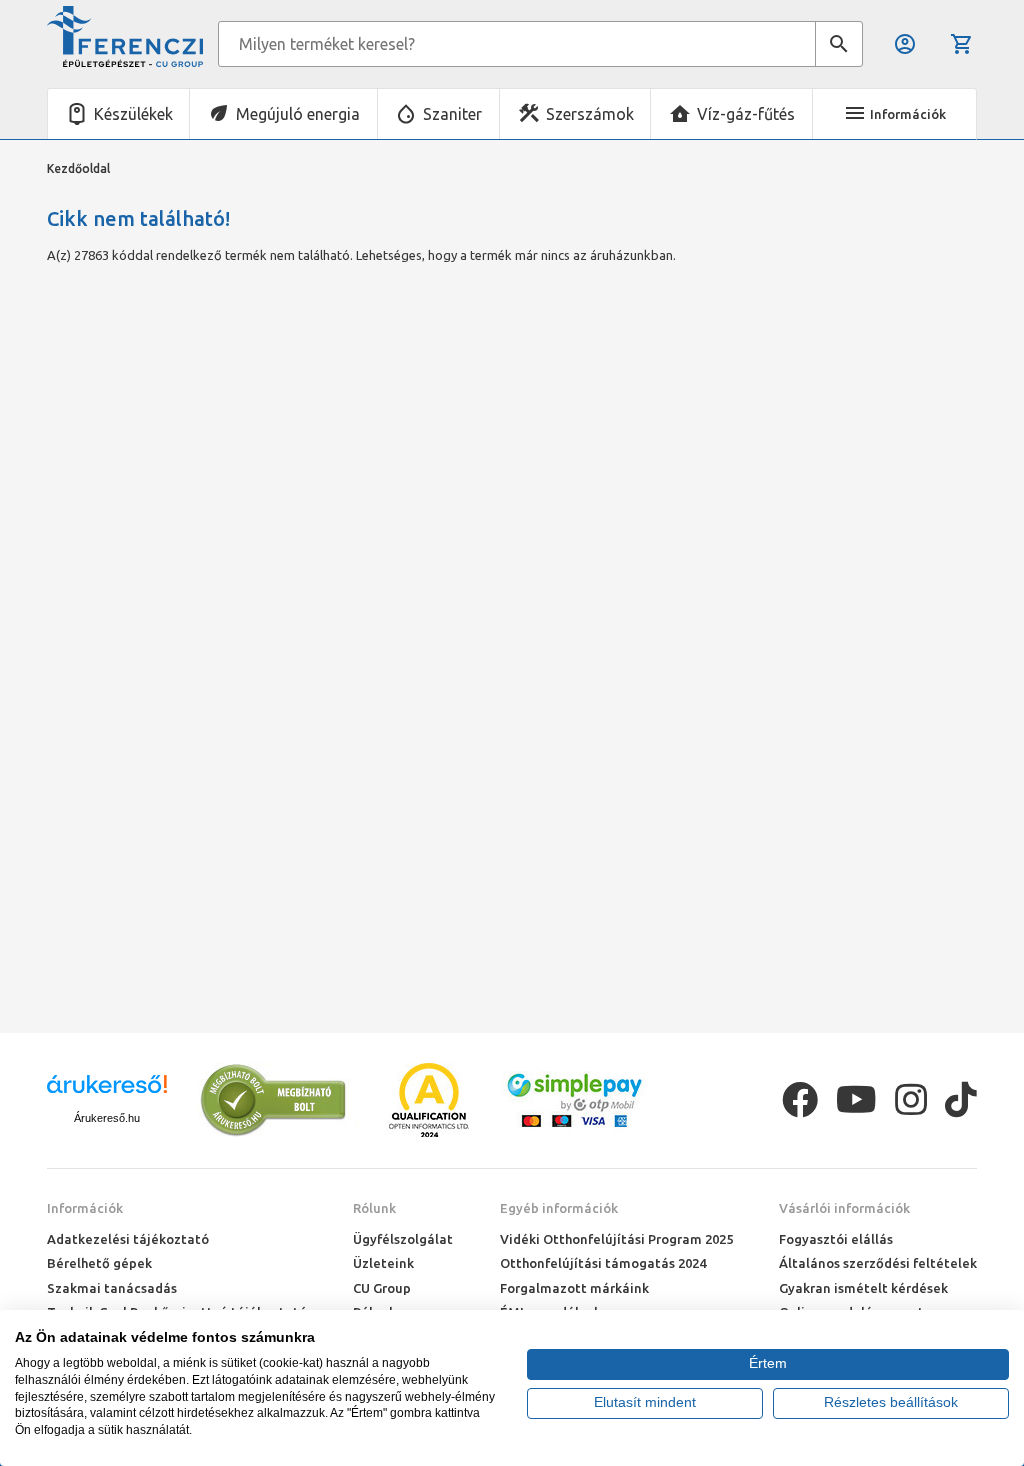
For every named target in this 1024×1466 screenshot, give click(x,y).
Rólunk (374, 1208)
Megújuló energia (298, 114)
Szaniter (452, 114)
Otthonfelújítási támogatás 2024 (603, 1263)
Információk (85, 1208)
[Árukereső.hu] (107, 1091)
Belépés (906, 44)
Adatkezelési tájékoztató (128, 1239)
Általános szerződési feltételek (878, 1263)
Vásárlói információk (844, 1208)
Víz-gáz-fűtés (746, 114)
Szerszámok (590, 114)
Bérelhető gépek (99, 1263)
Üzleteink (383, 1263)
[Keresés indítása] (839, 44)
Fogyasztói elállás (836, 1239)
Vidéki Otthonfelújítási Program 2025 (616, 1239)
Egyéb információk (559, 1208)
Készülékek (133, 114)
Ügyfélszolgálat (403, 1239)
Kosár (963, 44)
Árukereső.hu (107, 1118)
